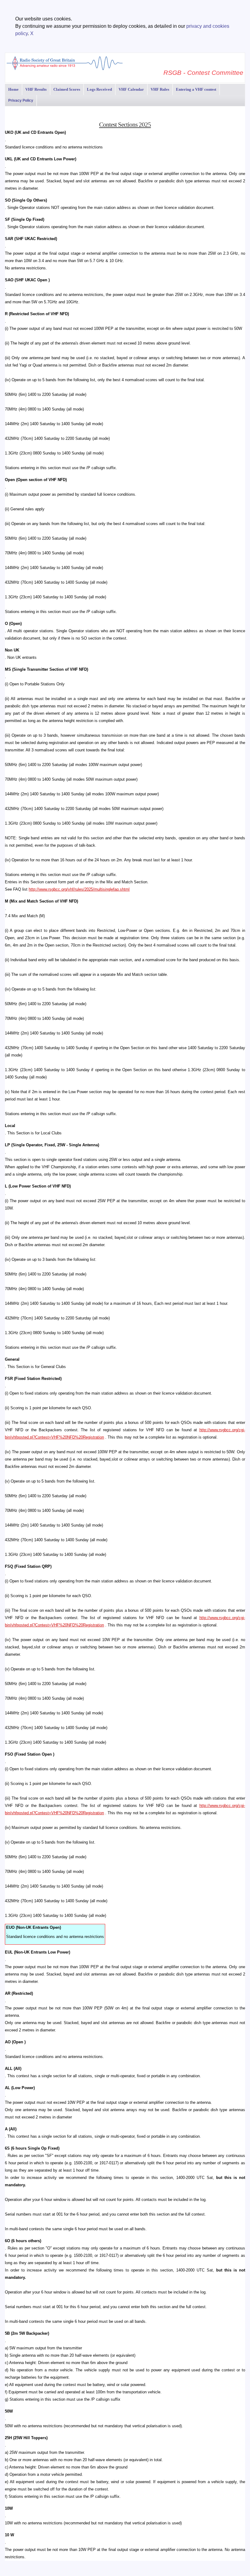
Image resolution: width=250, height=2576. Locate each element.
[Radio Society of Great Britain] (65, 69)
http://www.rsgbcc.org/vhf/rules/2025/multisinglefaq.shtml (79, 889)
